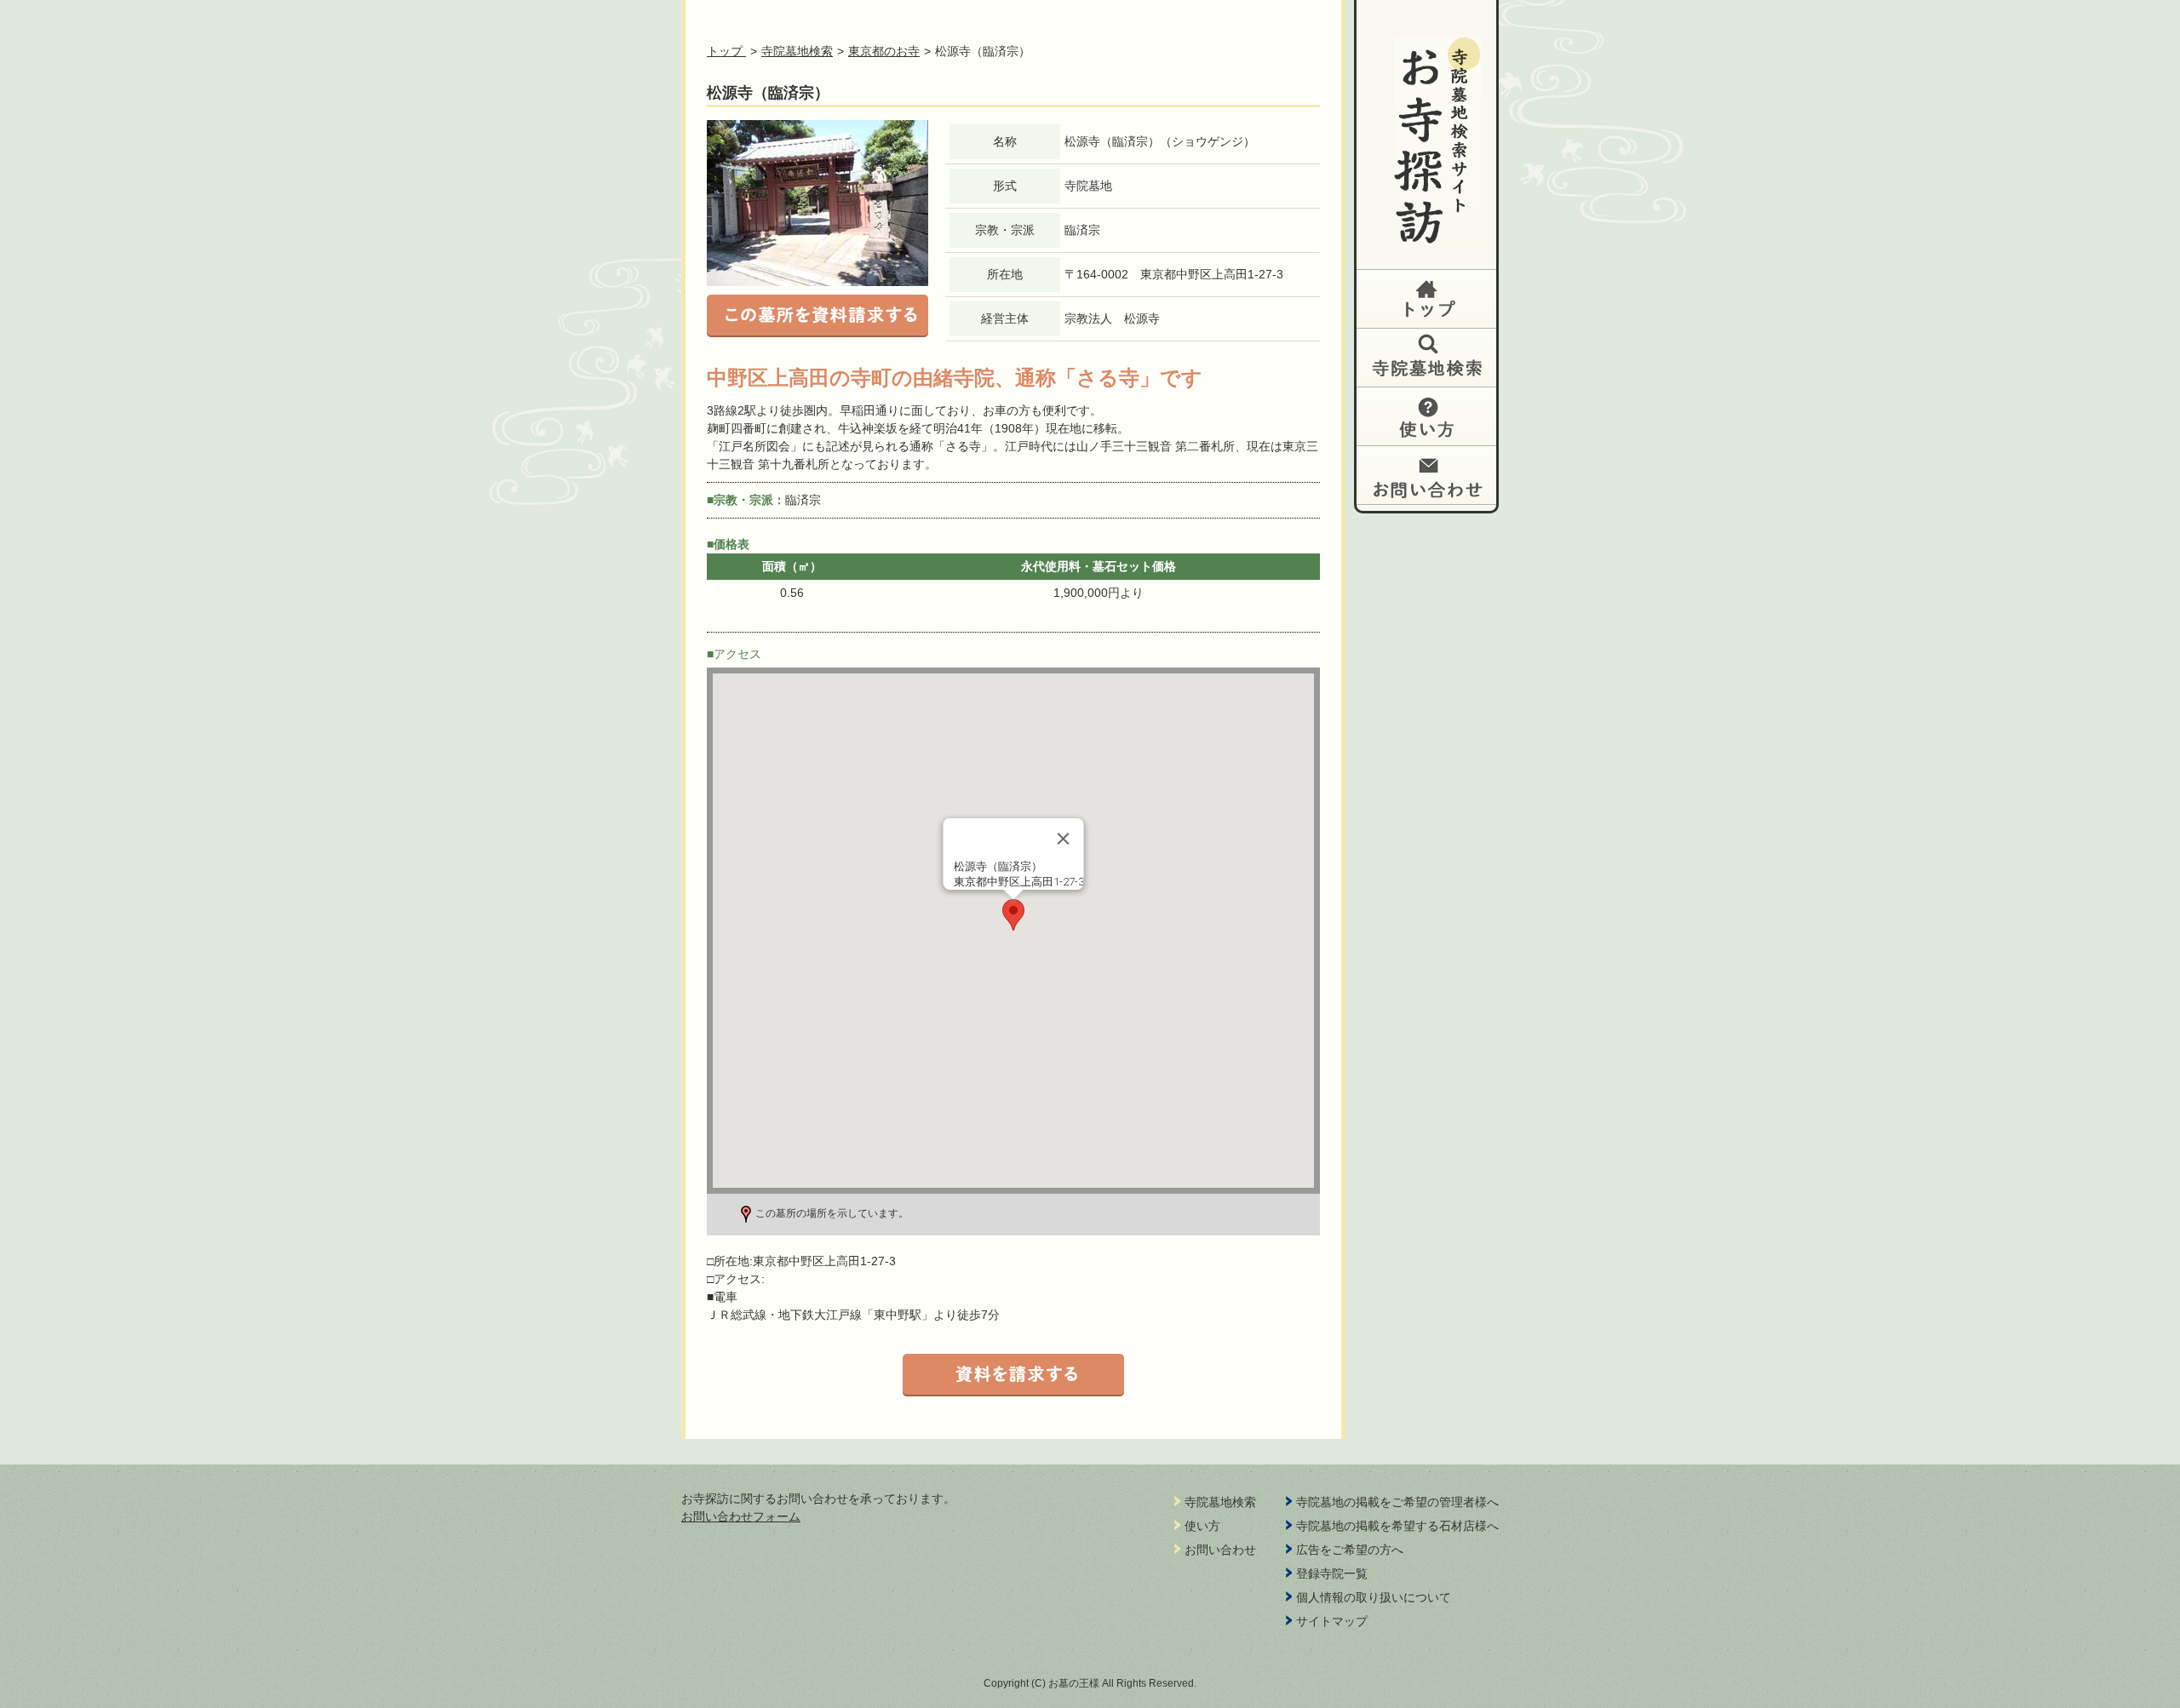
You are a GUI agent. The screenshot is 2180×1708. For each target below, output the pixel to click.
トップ (1426, 298)
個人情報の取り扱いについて (1374, 1597)
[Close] (1064, 839)
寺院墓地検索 (797, 51)
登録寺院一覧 (1332, 1573)
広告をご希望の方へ (1350, 1550)
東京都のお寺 (884, 51)
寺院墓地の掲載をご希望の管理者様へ (1397, 1502)
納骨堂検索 (1426, 357)
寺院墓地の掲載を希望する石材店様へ (1397, 1526)
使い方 (1426, 416)
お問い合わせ (1426, 475)
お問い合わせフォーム (741, 1516)
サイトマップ (1332, 1621)
